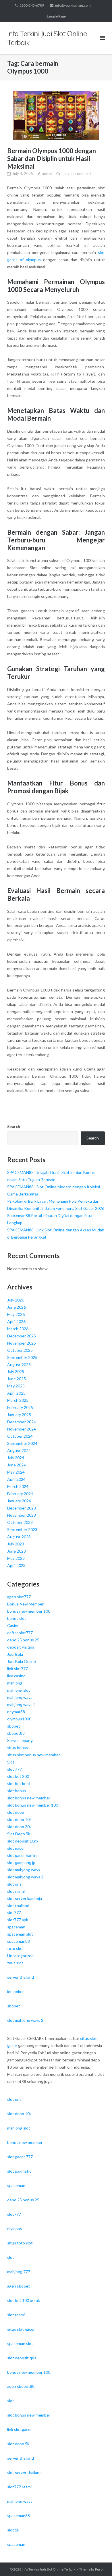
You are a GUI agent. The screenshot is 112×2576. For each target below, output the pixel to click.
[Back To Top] (98, 2562)
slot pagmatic (19, 2171)
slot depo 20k (19, 1827)
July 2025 (16, 1371)
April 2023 (16, 1565)
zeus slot (15, 1963)
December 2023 (22, 1508)
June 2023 (17, 1551)
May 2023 (16, 1558)
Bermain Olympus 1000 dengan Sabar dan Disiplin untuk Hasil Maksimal (52, 158)
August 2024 (19, 1450)
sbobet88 (16, 1733)
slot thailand (18, 1906)
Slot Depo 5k (19, 1834)
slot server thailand (24, 2472)
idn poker (16, 1991)
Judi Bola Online (22, 1661)
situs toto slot (20, 2243)
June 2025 (17, 1379)
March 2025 (18, 1400)
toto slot (15, 1948)
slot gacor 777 (20, 2157)
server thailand (21, 1977)
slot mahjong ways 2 (25, 1877)
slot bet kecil (19, 1783)
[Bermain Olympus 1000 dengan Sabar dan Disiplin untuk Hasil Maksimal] (56, 115)
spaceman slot (20, 1934)
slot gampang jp (21, 1862)
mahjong (15, 1683)
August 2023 (19, 1537)
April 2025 (16, 1393)
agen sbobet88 (21, 2386)
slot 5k (13, 2530)
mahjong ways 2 (21, 1704)
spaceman (16, 1927)
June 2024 (17, 1465)
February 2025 (20, 1407)
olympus (15, 2229)
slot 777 (15, 1769)
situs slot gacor (21, 2329)
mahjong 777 (19, 2272)
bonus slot (17, 1618)
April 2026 (16, 1321)
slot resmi (16, 1891)
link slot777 (18, 1669)
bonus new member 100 (29, 1611)
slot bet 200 (18, 1776)
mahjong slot (19, 1690)
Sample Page (56, 16)
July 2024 (16, 1458)
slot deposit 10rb (23, 1841)
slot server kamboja (25, 1898)
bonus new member (25, 2142)
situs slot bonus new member (34, 1755)
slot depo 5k (18, 2444)
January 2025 (19, 1415)
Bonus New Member (25, 1604)
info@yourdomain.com (73, 5)
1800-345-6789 (32, 5)
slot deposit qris (22, 2358)
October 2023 (20, 1522)
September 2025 (22, 1357)
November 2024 (22, 1429)
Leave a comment (76, 174)
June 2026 (17, 1307)
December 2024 (22, 1422)
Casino (13, 1625)
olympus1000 (19, 1719)
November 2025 (22, 1343)
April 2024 (16, 1479)
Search (14, 1126)
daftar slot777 (20, 1633)
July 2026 (16, 1300)
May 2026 (16, 1314)
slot (11, 2257)
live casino (16, 1676)
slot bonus (17, 1791)
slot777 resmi (19, 2487)
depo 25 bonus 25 (23, 1640)
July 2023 (16, 1544)
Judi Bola (15, 1654)
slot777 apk (18, 1920)
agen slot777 (19, 1597)
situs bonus (18, 1748)
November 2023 (22, 1515)
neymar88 (16, 1712)
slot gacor (16, 1848)
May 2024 (16, 1472)
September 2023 (22, 1529)
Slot (11, 1762)
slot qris (14, 1884)
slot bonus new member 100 (33, 1805)
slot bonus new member (29, 1798)
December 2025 (22, 1336)
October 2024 (20, 1436)
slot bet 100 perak (24, 2300)
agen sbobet (19, 2286)
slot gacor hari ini (22, 1855)
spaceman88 (19, 1941)
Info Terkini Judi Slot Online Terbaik (49, 2569)
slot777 (14, 1912)
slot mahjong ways (24, 1870)
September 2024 (22, 1443)
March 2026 (18, 1329)
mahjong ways (20, 1697)
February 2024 (20, 1494)
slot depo (16, 1812)
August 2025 (19, 1365)
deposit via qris (21, 1647)
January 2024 (19, 1501)
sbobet (14, 1726)
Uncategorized (20, 1956)
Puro (99, 2569)
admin (47, 174)
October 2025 (20, 1350)
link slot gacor (20, 2429)
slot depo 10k (19, 1819)
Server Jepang (20, 1740)
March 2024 (18, 1486)
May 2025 (16, 1386)
